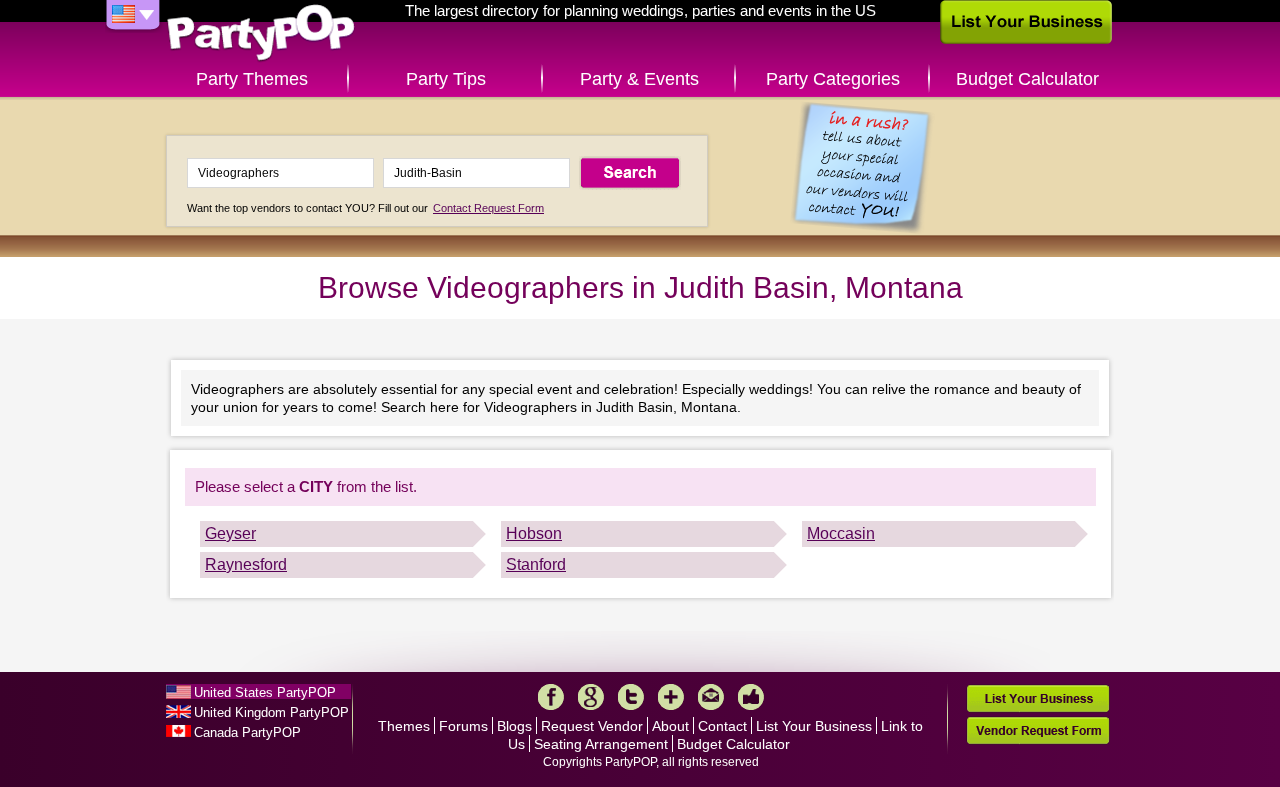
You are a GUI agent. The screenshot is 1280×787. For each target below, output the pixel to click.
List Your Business (814, 726)
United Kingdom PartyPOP (271, 712)
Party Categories (833, 79)
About (670, 726)
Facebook (551, 697)
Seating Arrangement (601, 744)
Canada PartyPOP (247, 732)
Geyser (230, 533)
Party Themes (252, 79)
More (671, 697)
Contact (722, 726)
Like (751, 697)
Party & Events (639, 79)
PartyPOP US (261, 33)
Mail (711, 697)
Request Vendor (592, 726)
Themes (404, 726)
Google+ (591, 697)
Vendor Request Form (1038, 730)
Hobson (534, 533)
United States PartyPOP (265, 692)
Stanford (536, 564)
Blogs (514, 726)
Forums (463, 726)
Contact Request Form (488, 208)
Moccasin (841, 533)
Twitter (631, 697)
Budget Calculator (1027, 79)
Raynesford (246, 564)
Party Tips (446, 79)
